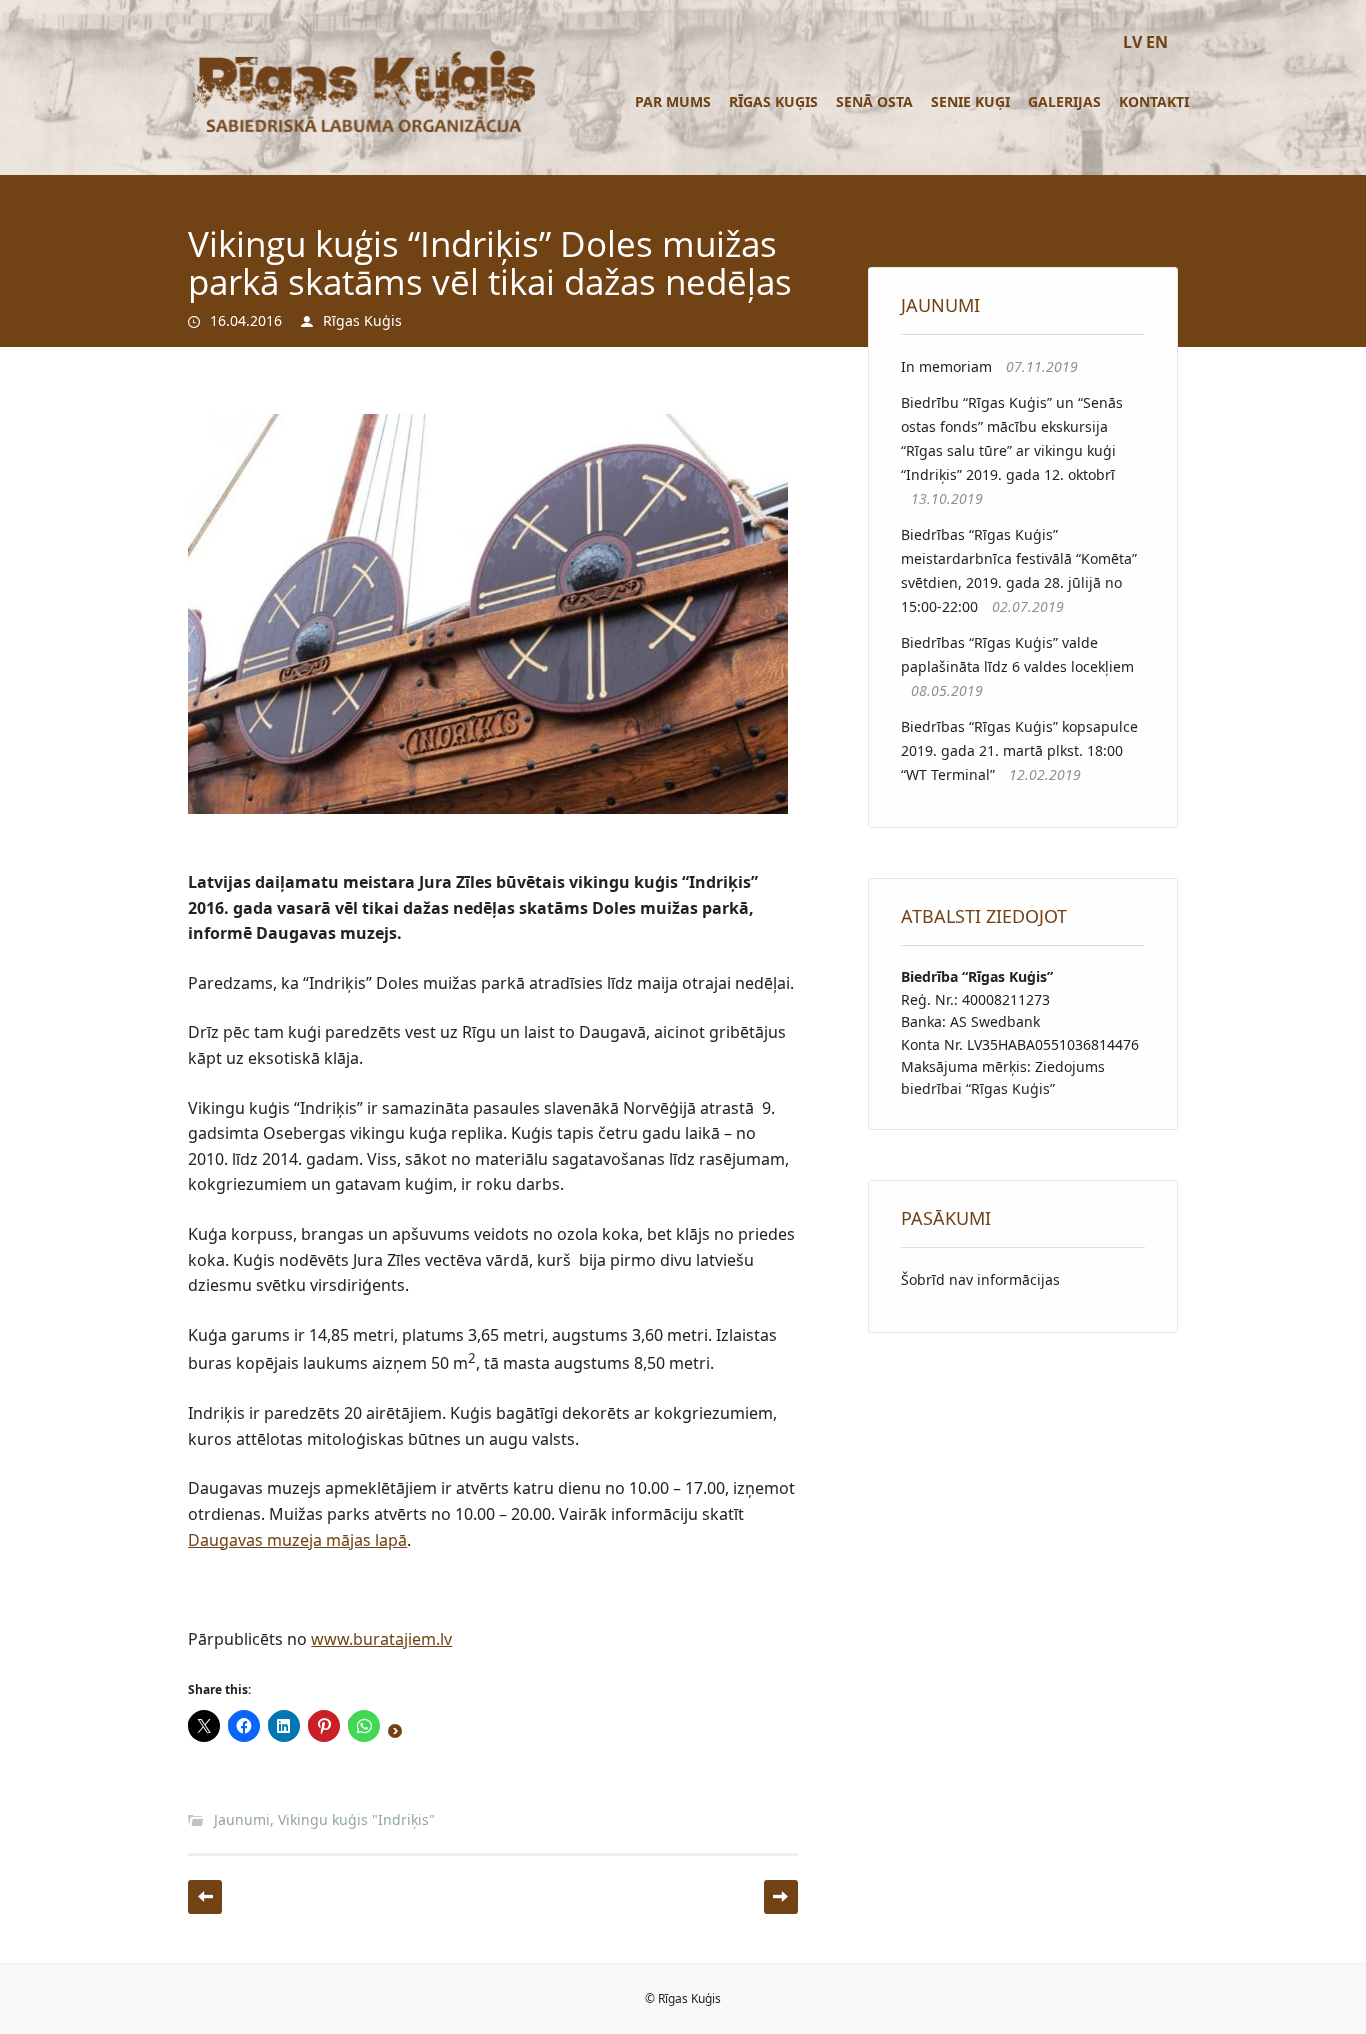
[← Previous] (205, 1897)
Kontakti (1154, 101)
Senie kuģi (970, 101)
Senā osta (874, 101)
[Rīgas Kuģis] (361, 131)
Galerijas (1064, 101)
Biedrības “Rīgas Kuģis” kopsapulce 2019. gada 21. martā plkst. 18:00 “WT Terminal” (1019, 750)
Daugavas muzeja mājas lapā (297, 1540)
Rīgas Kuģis (773, 101)
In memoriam (946, 366)
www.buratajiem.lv (381, 1639)
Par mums (673, 101)
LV (1132, 42)
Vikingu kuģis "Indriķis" (356, 1819)
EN (1157, 42)
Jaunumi (242, 1819)
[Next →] (781, 1897)
